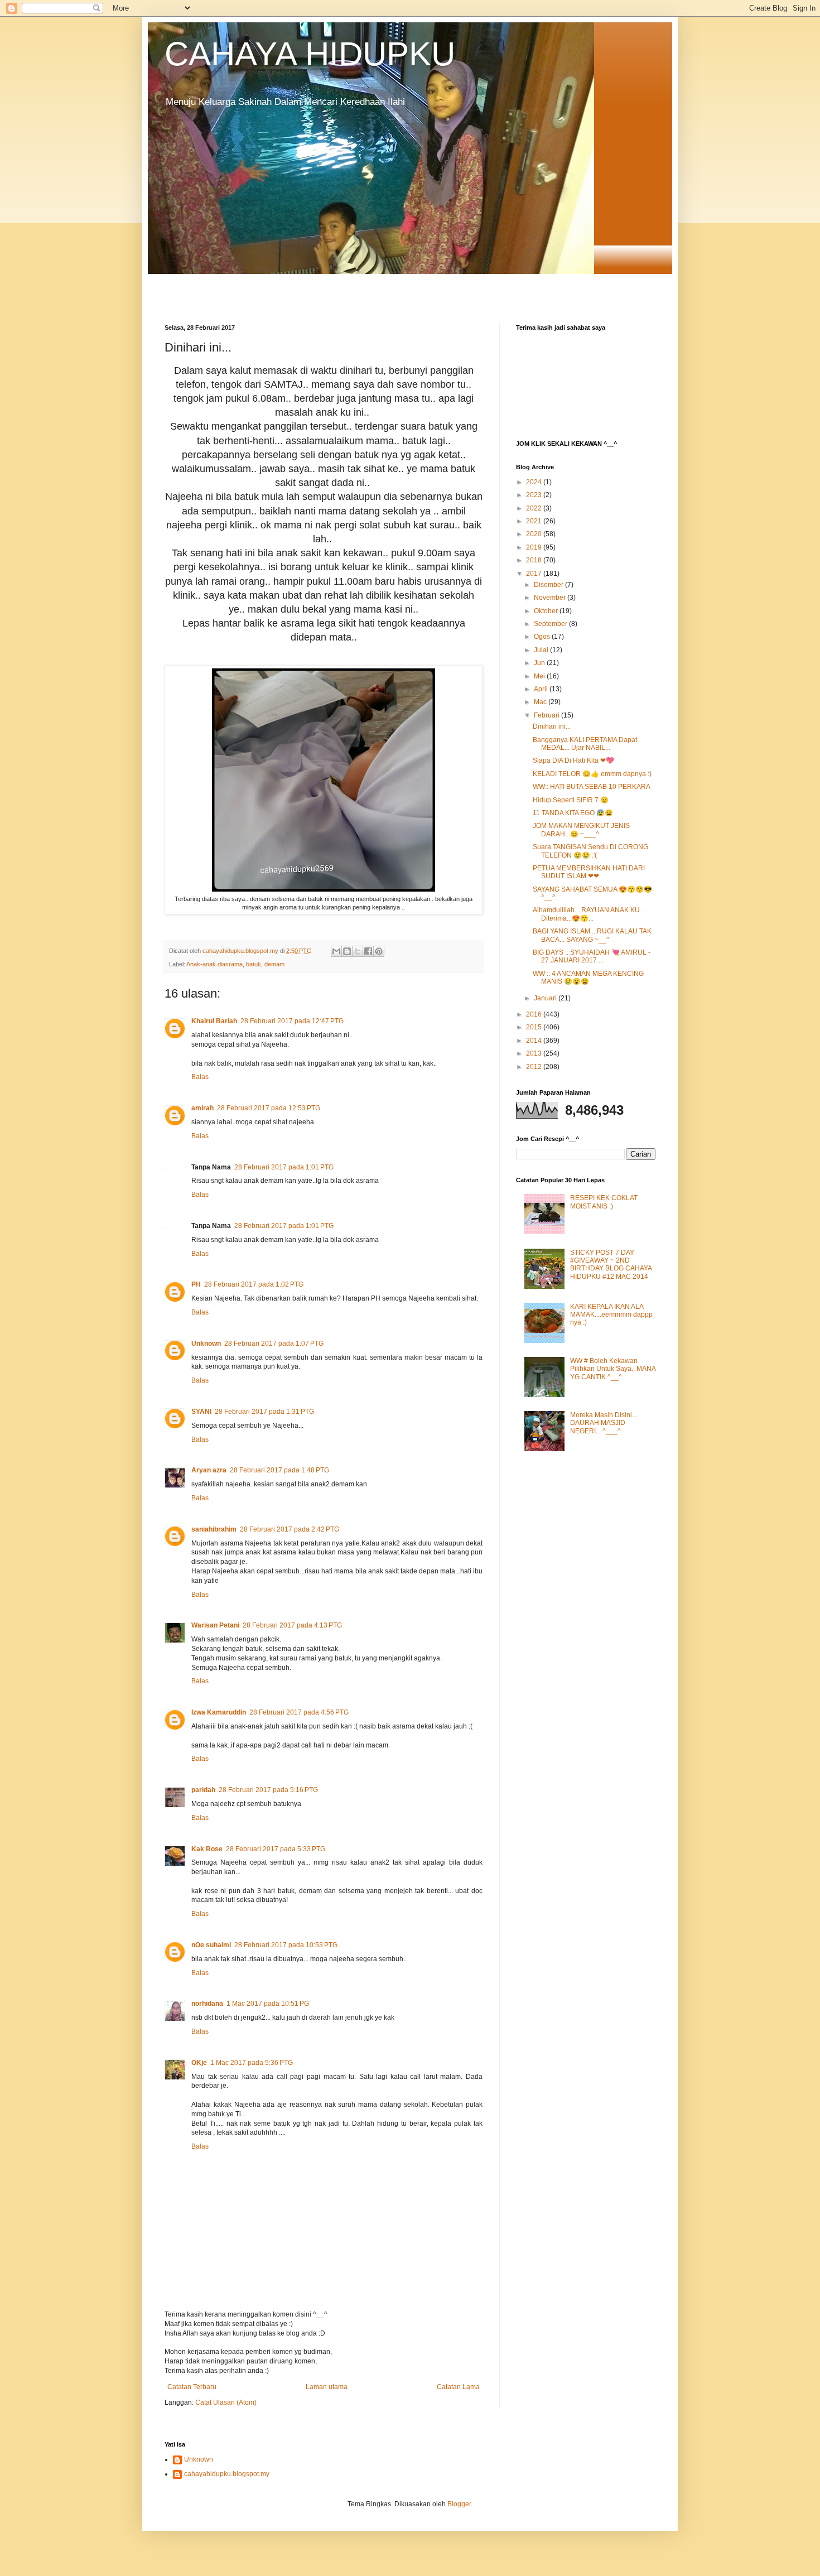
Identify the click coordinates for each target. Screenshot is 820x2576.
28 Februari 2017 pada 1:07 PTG (274, 1344)
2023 (535, 495)
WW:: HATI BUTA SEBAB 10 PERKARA (592, 787)
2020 (535, 534)
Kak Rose (207, 1849)
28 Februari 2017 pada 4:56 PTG (299, 1712)
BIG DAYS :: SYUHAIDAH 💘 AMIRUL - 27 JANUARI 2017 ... (592, 956)
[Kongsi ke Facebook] (368, 951)
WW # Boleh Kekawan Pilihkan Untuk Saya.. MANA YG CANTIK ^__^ (613, 1369)
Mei (540, 676)
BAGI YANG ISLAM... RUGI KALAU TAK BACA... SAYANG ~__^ (592, 935)
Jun (540, 663)
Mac (541, 702)
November (551, 598)
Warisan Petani (215, 1625)
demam (274, 964)
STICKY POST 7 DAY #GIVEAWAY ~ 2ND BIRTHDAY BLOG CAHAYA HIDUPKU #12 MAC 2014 (611, 1265)
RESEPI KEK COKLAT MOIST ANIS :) (604, 1202)
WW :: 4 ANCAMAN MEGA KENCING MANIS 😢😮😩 (588, 978)
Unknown (206, 1344)
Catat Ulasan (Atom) (226, 2402)
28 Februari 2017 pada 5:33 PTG (276, 1849)
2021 (535, 521)
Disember (549, 585)
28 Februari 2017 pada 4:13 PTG (292, 1625)
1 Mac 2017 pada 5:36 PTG (252, 2063)
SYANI (201, 1412)
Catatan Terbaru (192, 2387)
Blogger (459, 2504)
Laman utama (327, 2387)
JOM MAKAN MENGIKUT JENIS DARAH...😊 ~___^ (581, 830)
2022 (535, 508)
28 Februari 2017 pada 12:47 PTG (292, 1021)
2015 (535, 1027)
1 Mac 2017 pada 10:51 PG (268, 2004)
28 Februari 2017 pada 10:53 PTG (286, 1945)
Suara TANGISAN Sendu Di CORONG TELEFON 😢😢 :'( (590, 851)
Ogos (543, 637)
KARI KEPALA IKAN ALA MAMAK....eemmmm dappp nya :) (611, 1315)
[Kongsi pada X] (358, 951)
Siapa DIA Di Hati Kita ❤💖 (573, 760)
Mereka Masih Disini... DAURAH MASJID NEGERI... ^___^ (604, 1423)
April (542, 689)
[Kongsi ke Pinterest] (379, 951)
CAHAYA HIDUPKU (310, 54)
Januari (546, 998)
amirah (202, 1108)
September (551, 624)
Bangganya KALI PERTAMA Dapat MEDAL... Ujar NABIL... (585, 744)
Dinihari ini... (552, 726)
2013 (535, 1053)
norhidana (207, 2004)
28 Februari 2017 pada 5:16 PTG (268, 1790)
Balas (200, 1077)
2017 (535, 574)
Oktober (547, 611)
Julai (542, 650)
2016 (535, 1014)
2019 (535, 547)
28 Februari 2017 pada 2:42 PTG (290, 1529)
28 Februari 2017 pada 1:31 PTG (264, 1412)
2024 (535, 482)
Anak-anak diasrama (214, 964)
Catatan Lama (458, 2387)
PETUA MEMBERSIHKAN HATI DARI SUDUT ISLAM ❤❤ (589, 872)
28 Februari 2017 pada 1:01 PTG (284, 1167)
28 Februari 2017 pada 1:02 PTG (254, 1284)
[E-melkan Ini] (336, 951)
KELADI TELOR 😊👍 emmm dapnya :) (592, 774)
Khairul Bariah (214, 1021)
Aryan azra (209, 1470)
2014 (535, 1041)
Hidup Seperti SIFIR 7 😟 (571, 800)
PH (196, 1284)
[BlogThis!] (347, 951)
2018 (535, 560)
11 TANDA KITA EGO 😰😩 (573, 813)
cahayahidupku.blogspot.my (227, 2474)
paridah (203, 1790)
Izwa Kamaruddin (219, 1712)
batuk (254, 964)
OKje (199, 2063)
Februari (548, 715)
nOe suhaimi (211, 1945)
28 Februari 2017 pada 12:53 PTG (269, 1108)
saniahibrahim (214, 1529)
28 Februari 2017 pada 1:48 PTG (279, 1470)
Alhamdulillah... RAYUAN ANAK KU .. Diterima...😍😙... (589, 914)
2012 (535, 1067)
